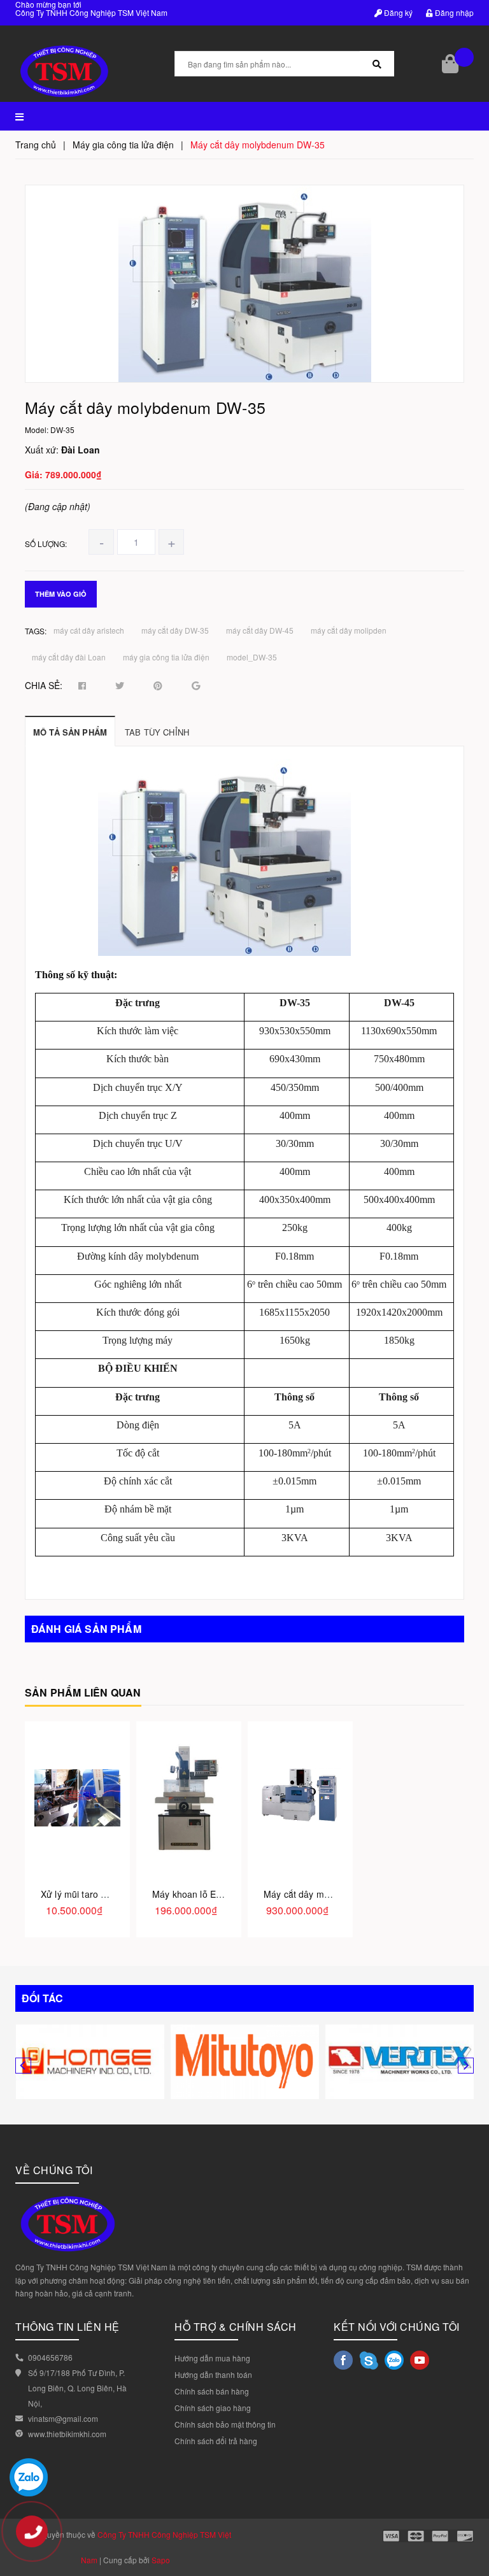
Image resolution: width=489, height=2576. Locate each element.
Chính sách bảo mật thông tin (225, 2424)
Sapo (161, 2560)
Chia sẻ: (44, 685)
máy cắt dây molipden (349, 630)
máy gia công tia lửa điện (166, 657)
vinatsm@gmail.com (63, 2418)
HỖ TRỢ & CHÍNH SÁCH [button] (236, 2327)
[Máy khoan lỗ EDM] (189, 1798)
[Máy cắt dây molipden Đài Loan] (300, 1798)
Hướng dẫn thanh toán (213, 2374)
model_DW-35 (252, 657)
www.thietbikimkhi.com (67, 2434)
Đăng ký (397, 12)
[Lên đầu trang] (464, 2538)
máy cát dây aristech (89, 630)
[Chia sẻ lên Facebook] (82, 686)
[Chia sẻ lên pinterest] (158, 686)
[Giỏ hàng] (451, 64)
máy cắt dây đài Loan (69, 657)
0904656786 (50, 2357)
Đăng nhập (453, 12)
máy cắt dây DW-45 (260, 630)
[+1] (196, 686)
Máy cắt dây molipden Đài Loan (329, 1894)
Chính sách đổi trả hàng (216, 2441)
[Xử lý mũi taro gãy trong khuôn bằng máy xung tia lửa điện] (77, 1798)
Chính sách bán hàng (212, 2391)
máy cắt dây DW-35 (175, 630)
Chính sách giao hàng (213, 2408)
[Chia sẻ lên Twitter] (120, 686)
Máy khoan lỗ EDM (191, 1894)
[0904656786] (38, 2538)
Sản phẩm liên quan (83, 1692)
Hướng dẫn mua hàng (212, 2358)
